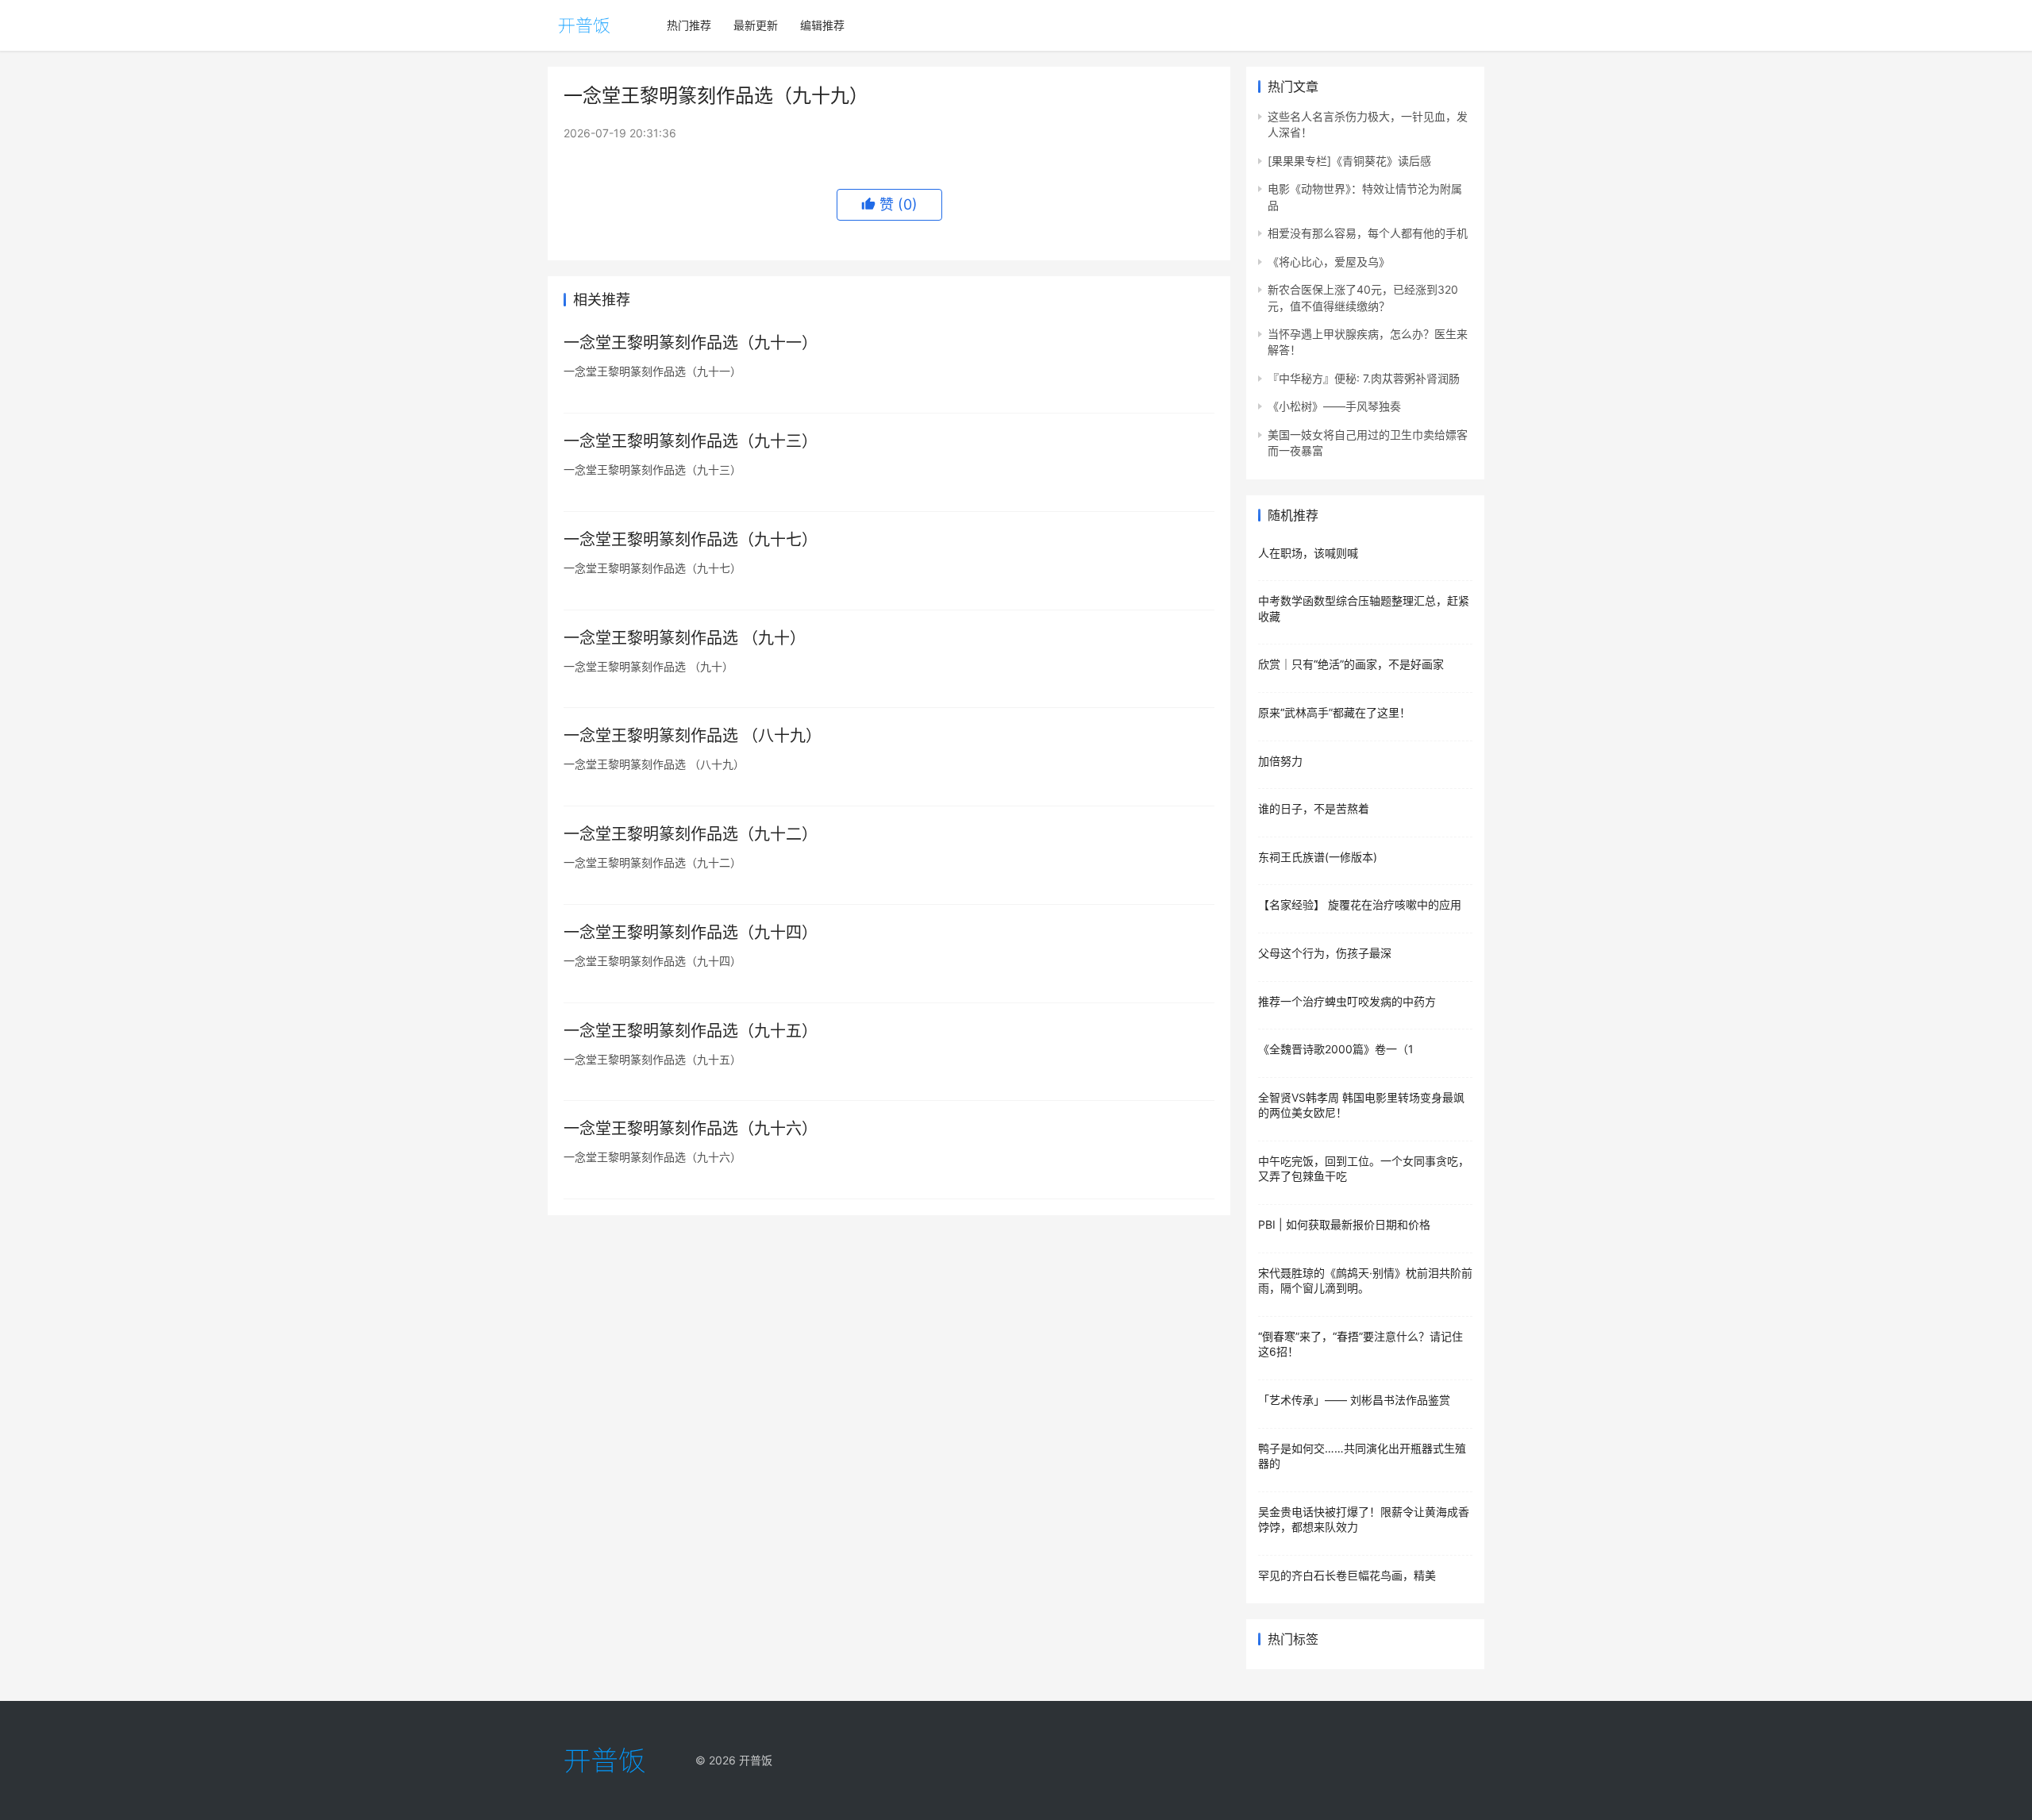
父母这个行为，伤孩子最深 (1325, 953)
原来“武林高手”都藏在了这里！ (1334, 712)
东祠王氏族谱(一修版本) (1318, 857)
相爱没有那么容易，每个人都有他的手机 (1368, 233)
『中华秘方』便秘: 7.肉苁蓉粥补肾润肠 (1364, 378)
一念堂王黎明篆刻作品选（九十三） (691, 441)
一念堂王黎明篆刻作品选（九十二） (691, 834)
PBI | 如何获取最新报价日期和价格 (1344, 1224)
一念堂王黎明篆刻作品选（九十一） (691, 343)
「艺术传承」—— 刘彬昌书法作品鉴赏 (1354, 1400)
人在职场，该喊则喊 (1308, 553)
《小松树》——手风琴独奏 (1334, 406)
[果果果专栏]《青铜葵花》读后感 (1349, 161)
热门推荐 (689, 25)
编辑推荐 (822, 25)
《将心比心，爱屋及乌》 (1329, 262)
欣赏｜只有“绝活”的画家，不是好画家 (1351, 664)
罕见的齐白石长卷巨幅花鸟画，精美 (1347, 1575)
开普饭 (756, 1760)
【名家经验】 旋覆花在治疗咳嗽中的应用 (1360, 904)
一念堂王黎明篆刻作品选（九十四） (691, 933)
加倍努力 (1280, 761)
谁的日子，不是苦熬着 (1314, 808)
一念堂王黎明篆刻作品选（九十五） (691, 1031)
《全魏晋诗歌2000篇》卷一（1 (1336, 1049)
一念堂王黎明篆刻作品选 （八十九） (693, 736)
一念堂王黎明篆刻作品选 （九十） (685, 638)
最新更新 (756, 25)
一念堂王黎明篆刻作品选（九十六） (691, 1129)
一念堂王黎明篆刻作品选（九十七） (691, 540)
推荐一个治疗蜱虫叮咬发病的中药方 (1347, 1001)
